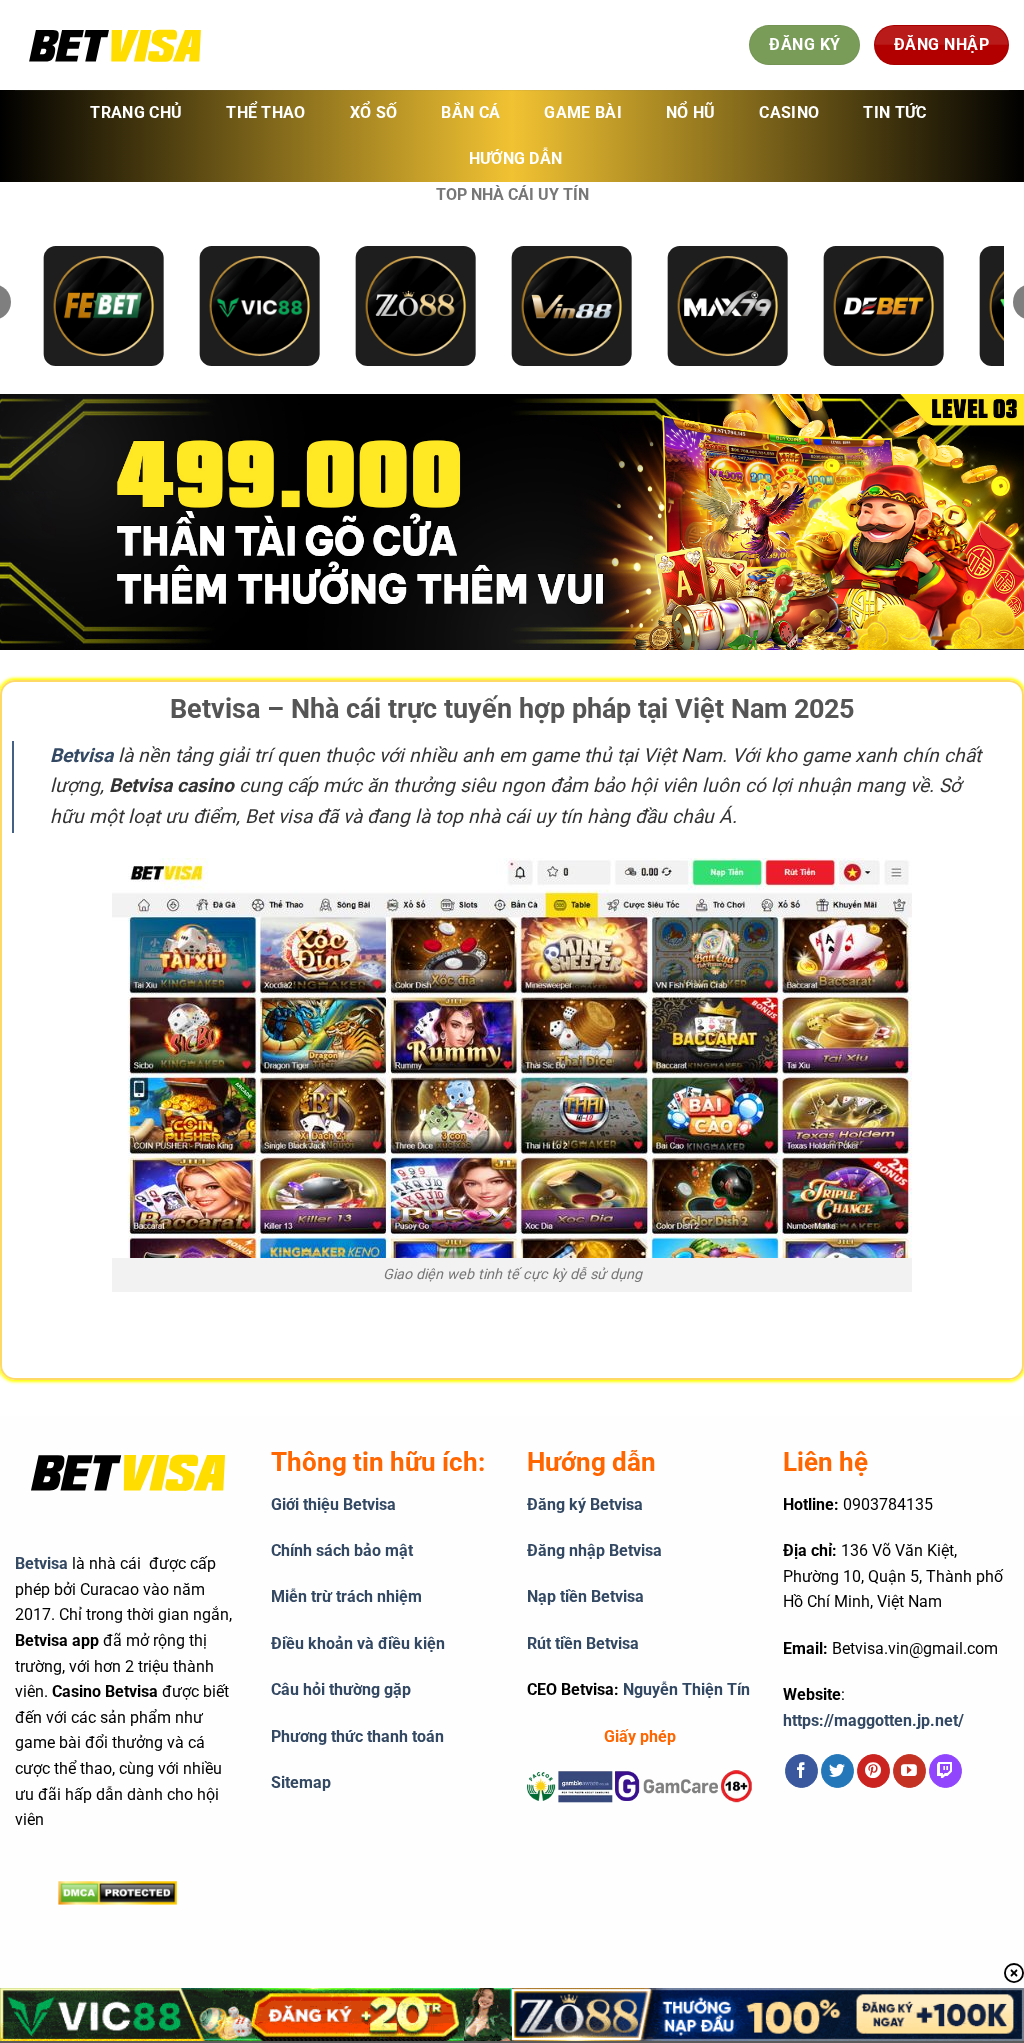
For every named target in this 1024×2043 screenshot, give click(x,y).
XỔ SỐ (374, 112)
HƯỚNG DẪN (516, 158)
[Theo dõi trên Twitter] (837, 1771)
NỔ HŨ (691, 112)
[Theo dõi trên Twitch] (945, 1771)
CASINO (789, 112)
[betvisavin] (115, 45)
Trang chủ (136, 112)
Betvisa (41, 1563)
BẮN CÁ (470, 112)
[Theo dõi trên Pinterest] (873, 1771)
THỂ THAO (266, 112)
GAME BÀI (583, 112)
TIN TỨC (894, 112)
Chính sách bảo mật (342, 1550)
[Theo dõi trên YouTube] (909, 1771)
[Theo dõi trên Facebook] (801, 1771)
